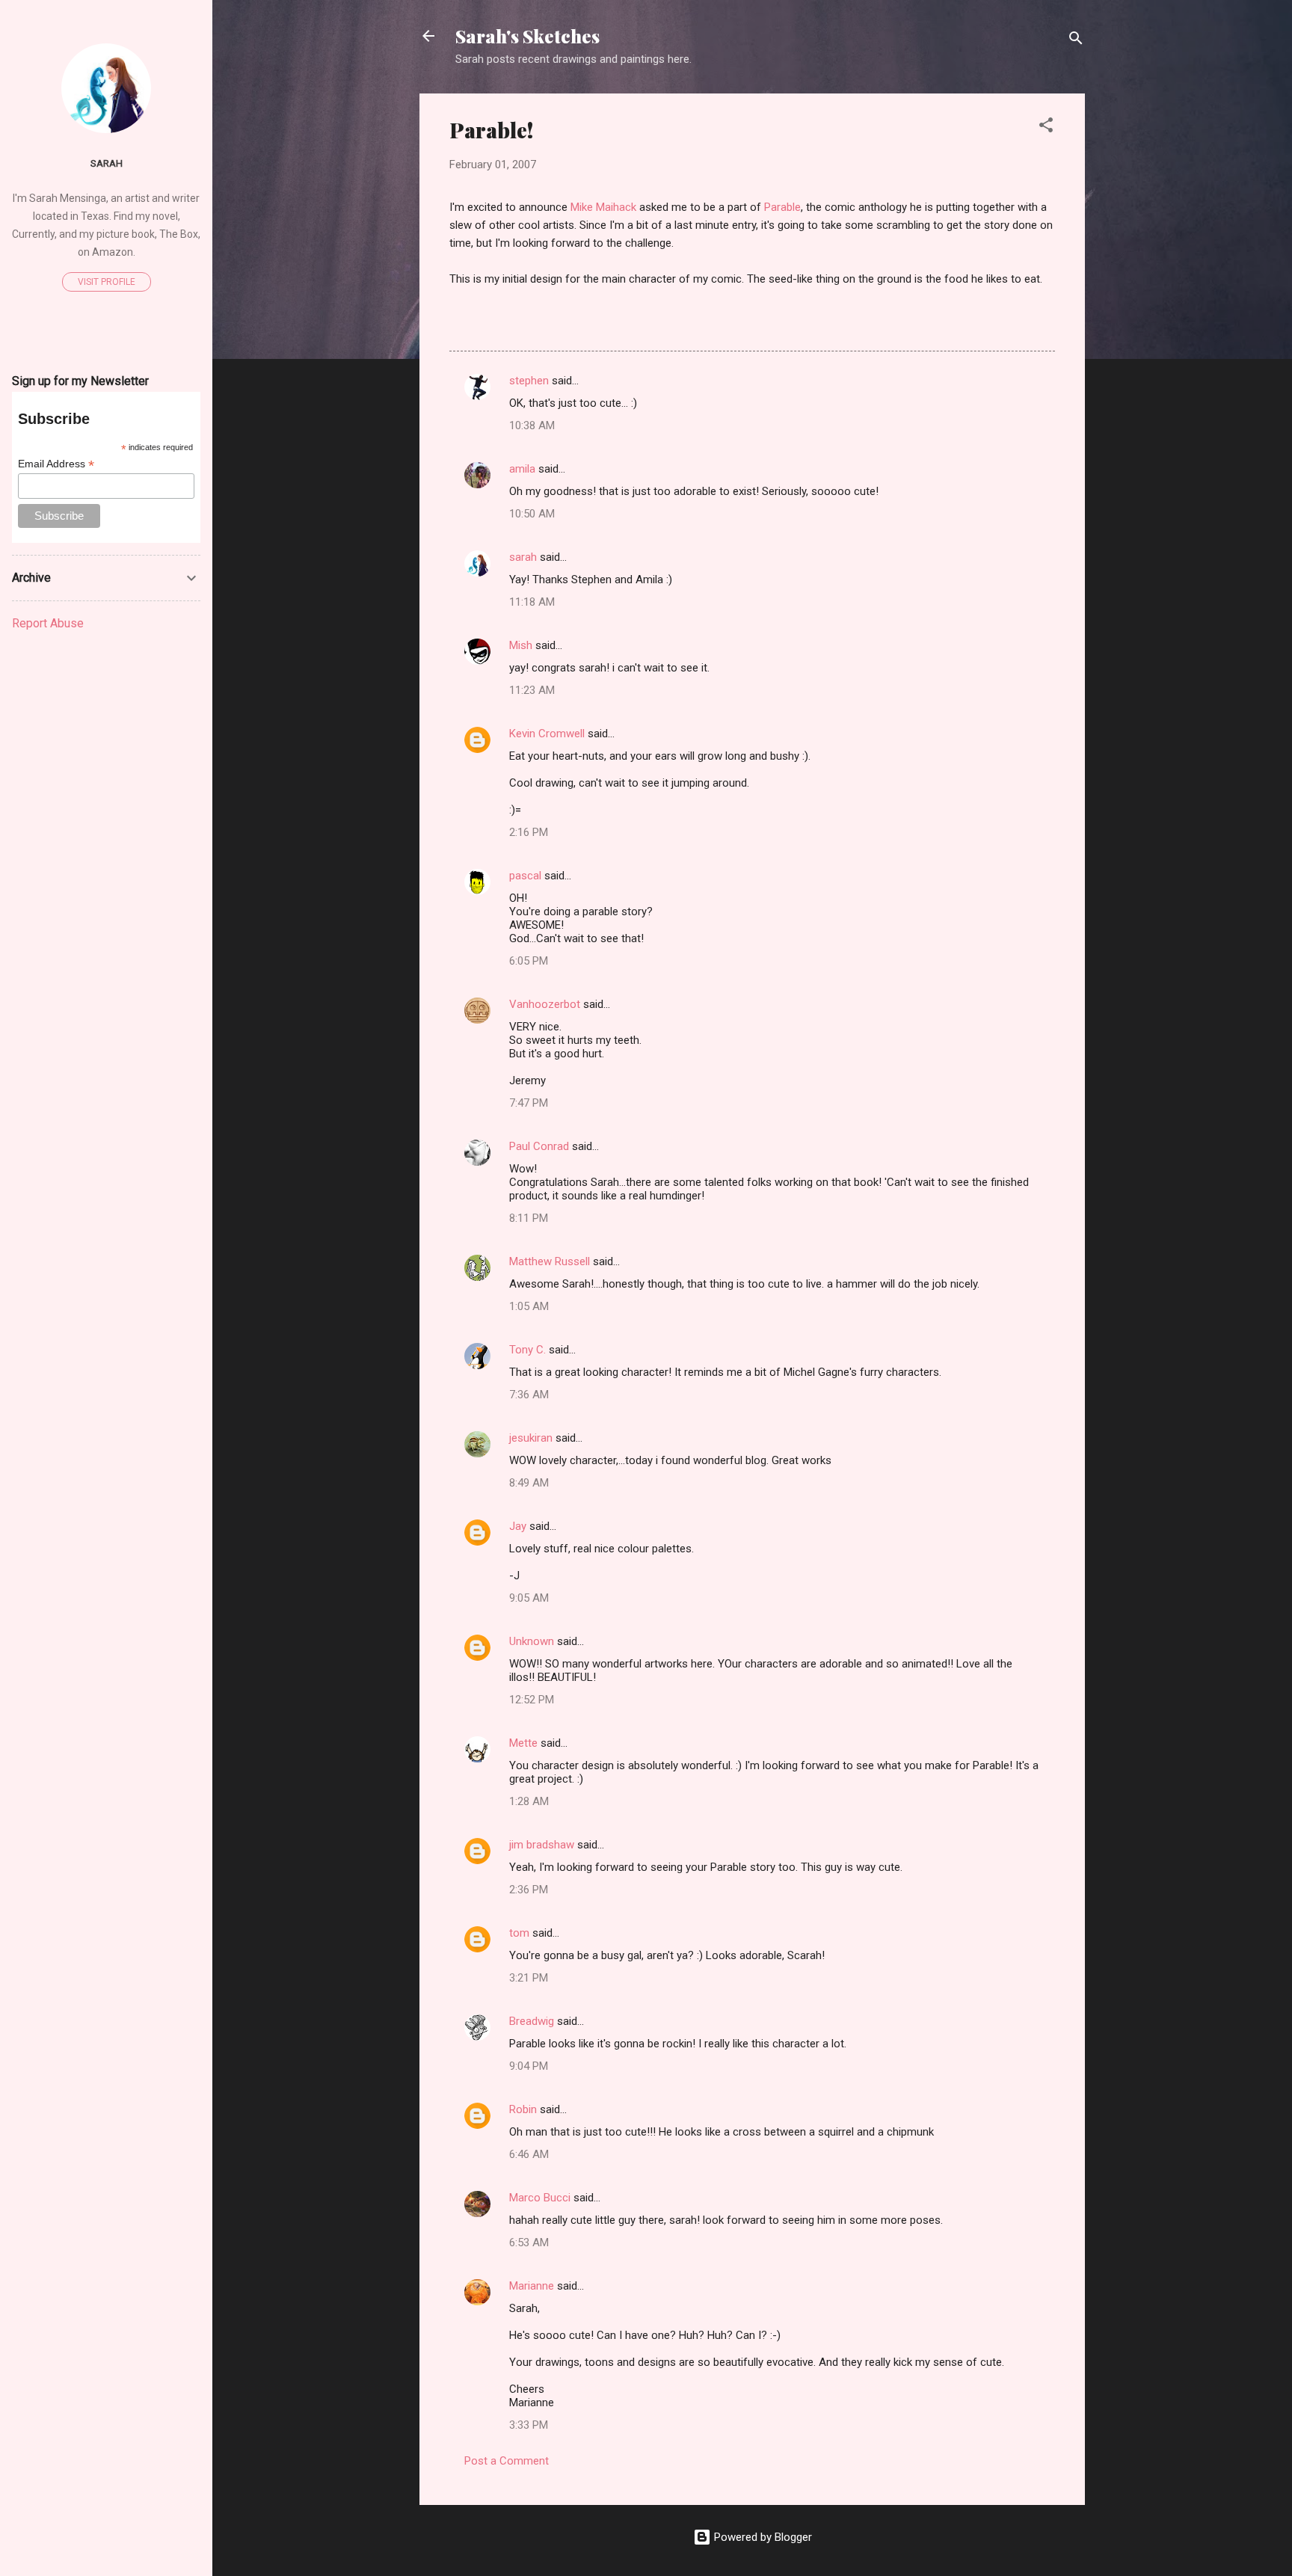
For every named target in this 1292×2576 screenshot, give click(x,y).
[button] (1046, 127)
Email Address (56, 464)
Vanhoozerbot (545, 1004)
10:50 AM (532, 514)
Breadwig (532, 2021)
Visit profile (107, 282)
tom (519, 1933)
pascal (525, 876)
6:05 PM (529, 961)
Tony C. (527, 1350)
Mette (523, 1743)
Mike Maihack (603, 207)
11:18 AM (532, 602)
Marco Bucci (540, 2198)
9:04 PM (529, 2066)
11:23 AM (532, 690)
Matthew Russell (550, 1261)
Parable (782, 207)
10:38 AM (532, 425)
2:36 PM (529, 1890)
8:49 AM (529, 1483)
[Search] (1076, 41)
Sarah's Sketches (527, 36)
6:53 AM (529, 2243)
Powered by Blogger (762, 2537)
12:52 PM (532, 1700)
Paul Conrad (539, 1146)
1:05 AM (529, 1306)
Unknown (532, 1641)
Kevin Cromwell (547, 734)
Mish (521, 645)
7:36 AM (529, 1395)
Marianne (532, 2286)
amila (522, 469)
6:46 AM (529, 2154)
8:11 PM (529, 1218)
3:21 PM (529, 1978)
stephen (529, 381)
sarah (523, 557)
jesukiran (531, 1438)
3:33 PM (529, 2425)
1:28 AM (529, 1801)
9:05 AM (529, 1598)
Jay (518, 1526)
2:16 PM (529, 832)
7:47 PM (529, 1103)
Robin (523, 2109)
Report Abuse (48, 623)
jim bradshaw (542, 1845)
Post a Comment (507, 2461)
